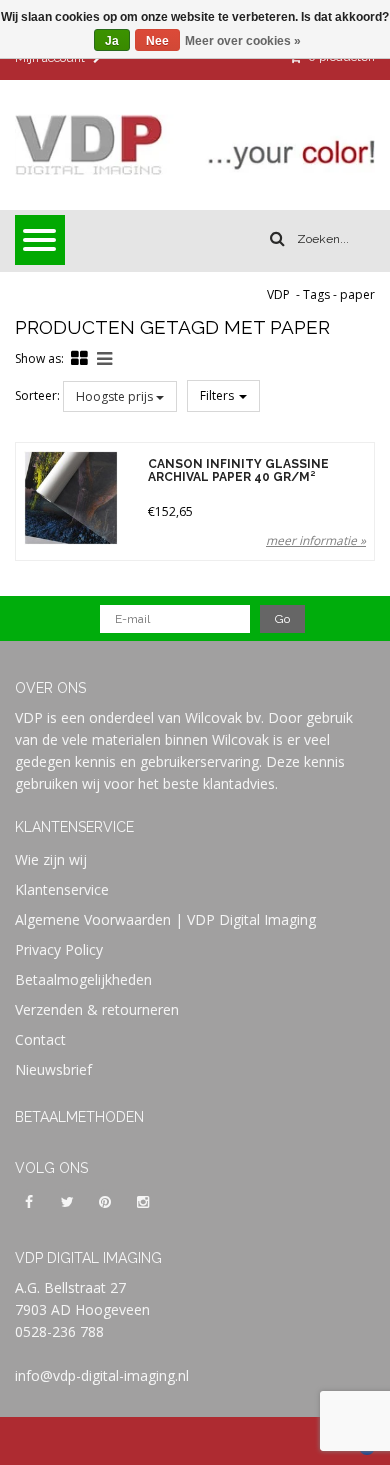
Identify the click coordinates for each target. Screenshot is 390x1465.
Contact (40, 1039)
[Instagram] (143, 1201)
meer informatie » (316, 540)
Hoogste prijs (116, 396)
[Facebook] (29, 1201)
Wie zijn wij (51, 859)
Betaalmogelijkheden (83, 979)
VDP (278, 294)
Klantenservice (62, 889)
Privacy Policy (59, 949)
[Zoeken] (277, 239)
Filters (218, 395)
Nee (157, 41)
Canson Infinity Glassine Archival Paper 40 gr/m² (238, 471)
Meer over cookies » (243, 41)
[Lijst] (104, 358)
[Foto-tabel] (79, 358)
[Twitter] (67, 1201)
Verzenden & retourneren (97, 1009)
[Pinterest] (105, 1201)
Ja (112, 41)
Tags (316, 294)
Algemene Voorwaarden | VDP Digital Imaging (165, 919)
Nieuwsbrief (53, 1069)
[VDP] (195, 145)
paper (357, 294)
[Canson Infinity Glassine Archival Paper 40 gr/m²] (71, 498)
